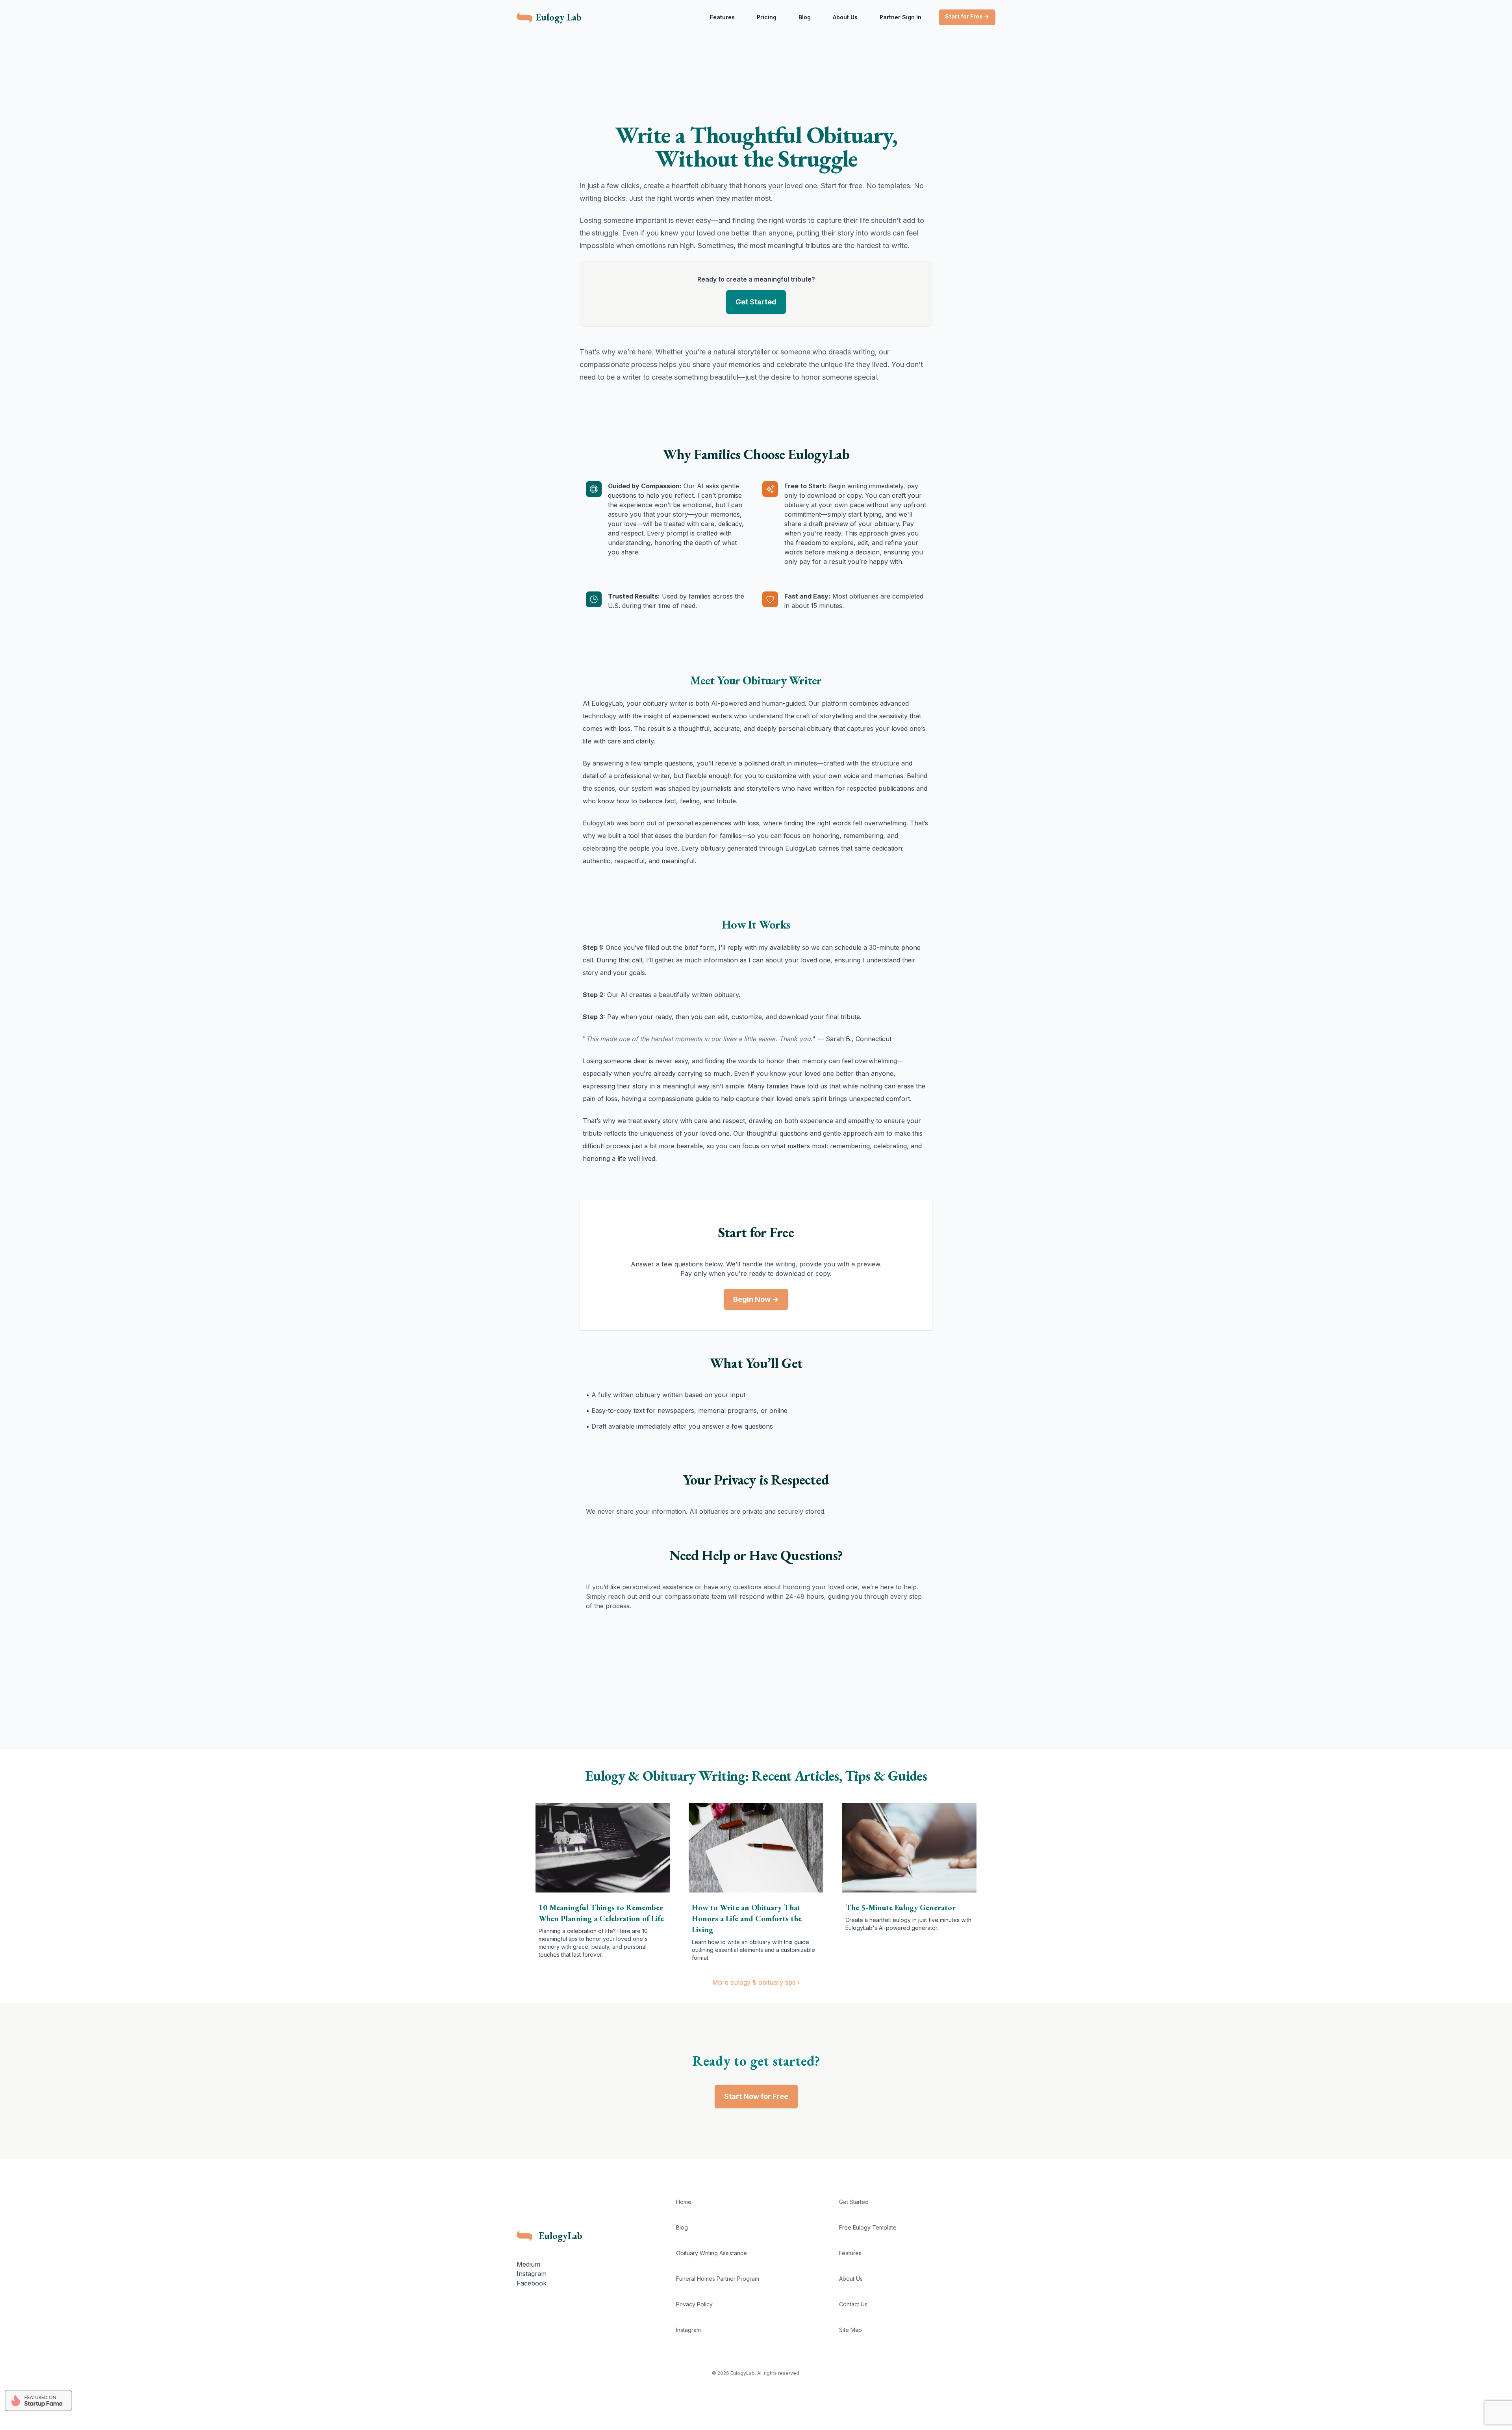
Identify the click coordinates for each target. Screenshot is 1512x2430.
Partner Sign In (901, 17)
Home (684, 2202)
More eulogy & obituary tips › (756, 1982)
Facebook (532, 2283)
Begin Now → (756, 1299)
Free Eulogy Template (868, 2227)
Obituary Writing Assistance (712, 2253)
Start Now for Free (756, 2096)
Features (722, 17)
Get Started (756, 302)
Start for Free (967, 16)
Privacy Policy (694, 2304)
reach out (623, 1596)
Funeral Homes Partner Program (718, 2279)
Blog (805, 17)
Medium (528, 2264)
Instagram (532, 2274)
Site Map (850, 2330)
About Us (845, 17)
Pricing (767, 17)
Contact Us (853, 2304)
